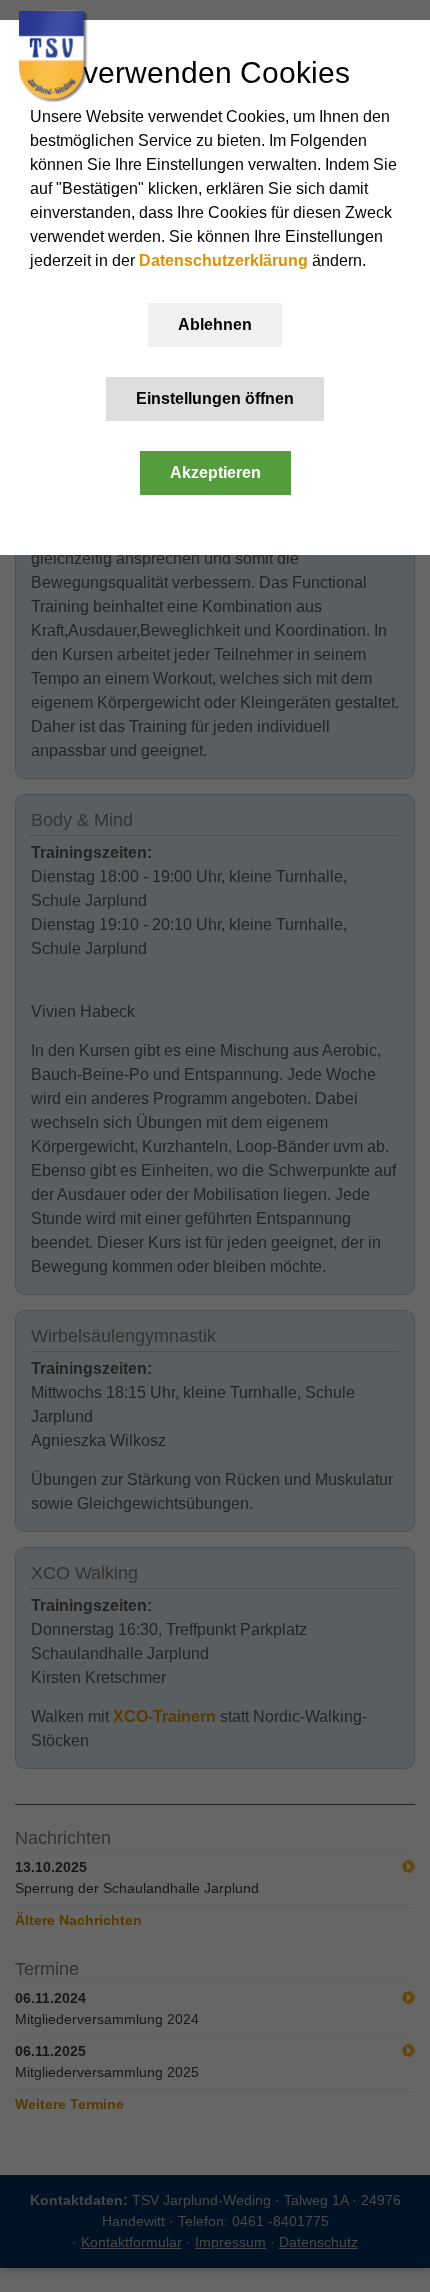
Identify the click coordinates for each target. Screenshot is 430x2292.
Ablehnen (215, 324)
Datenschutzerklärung (223, 260)
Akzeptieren (215, 472)
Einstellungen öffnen (215, 398)
